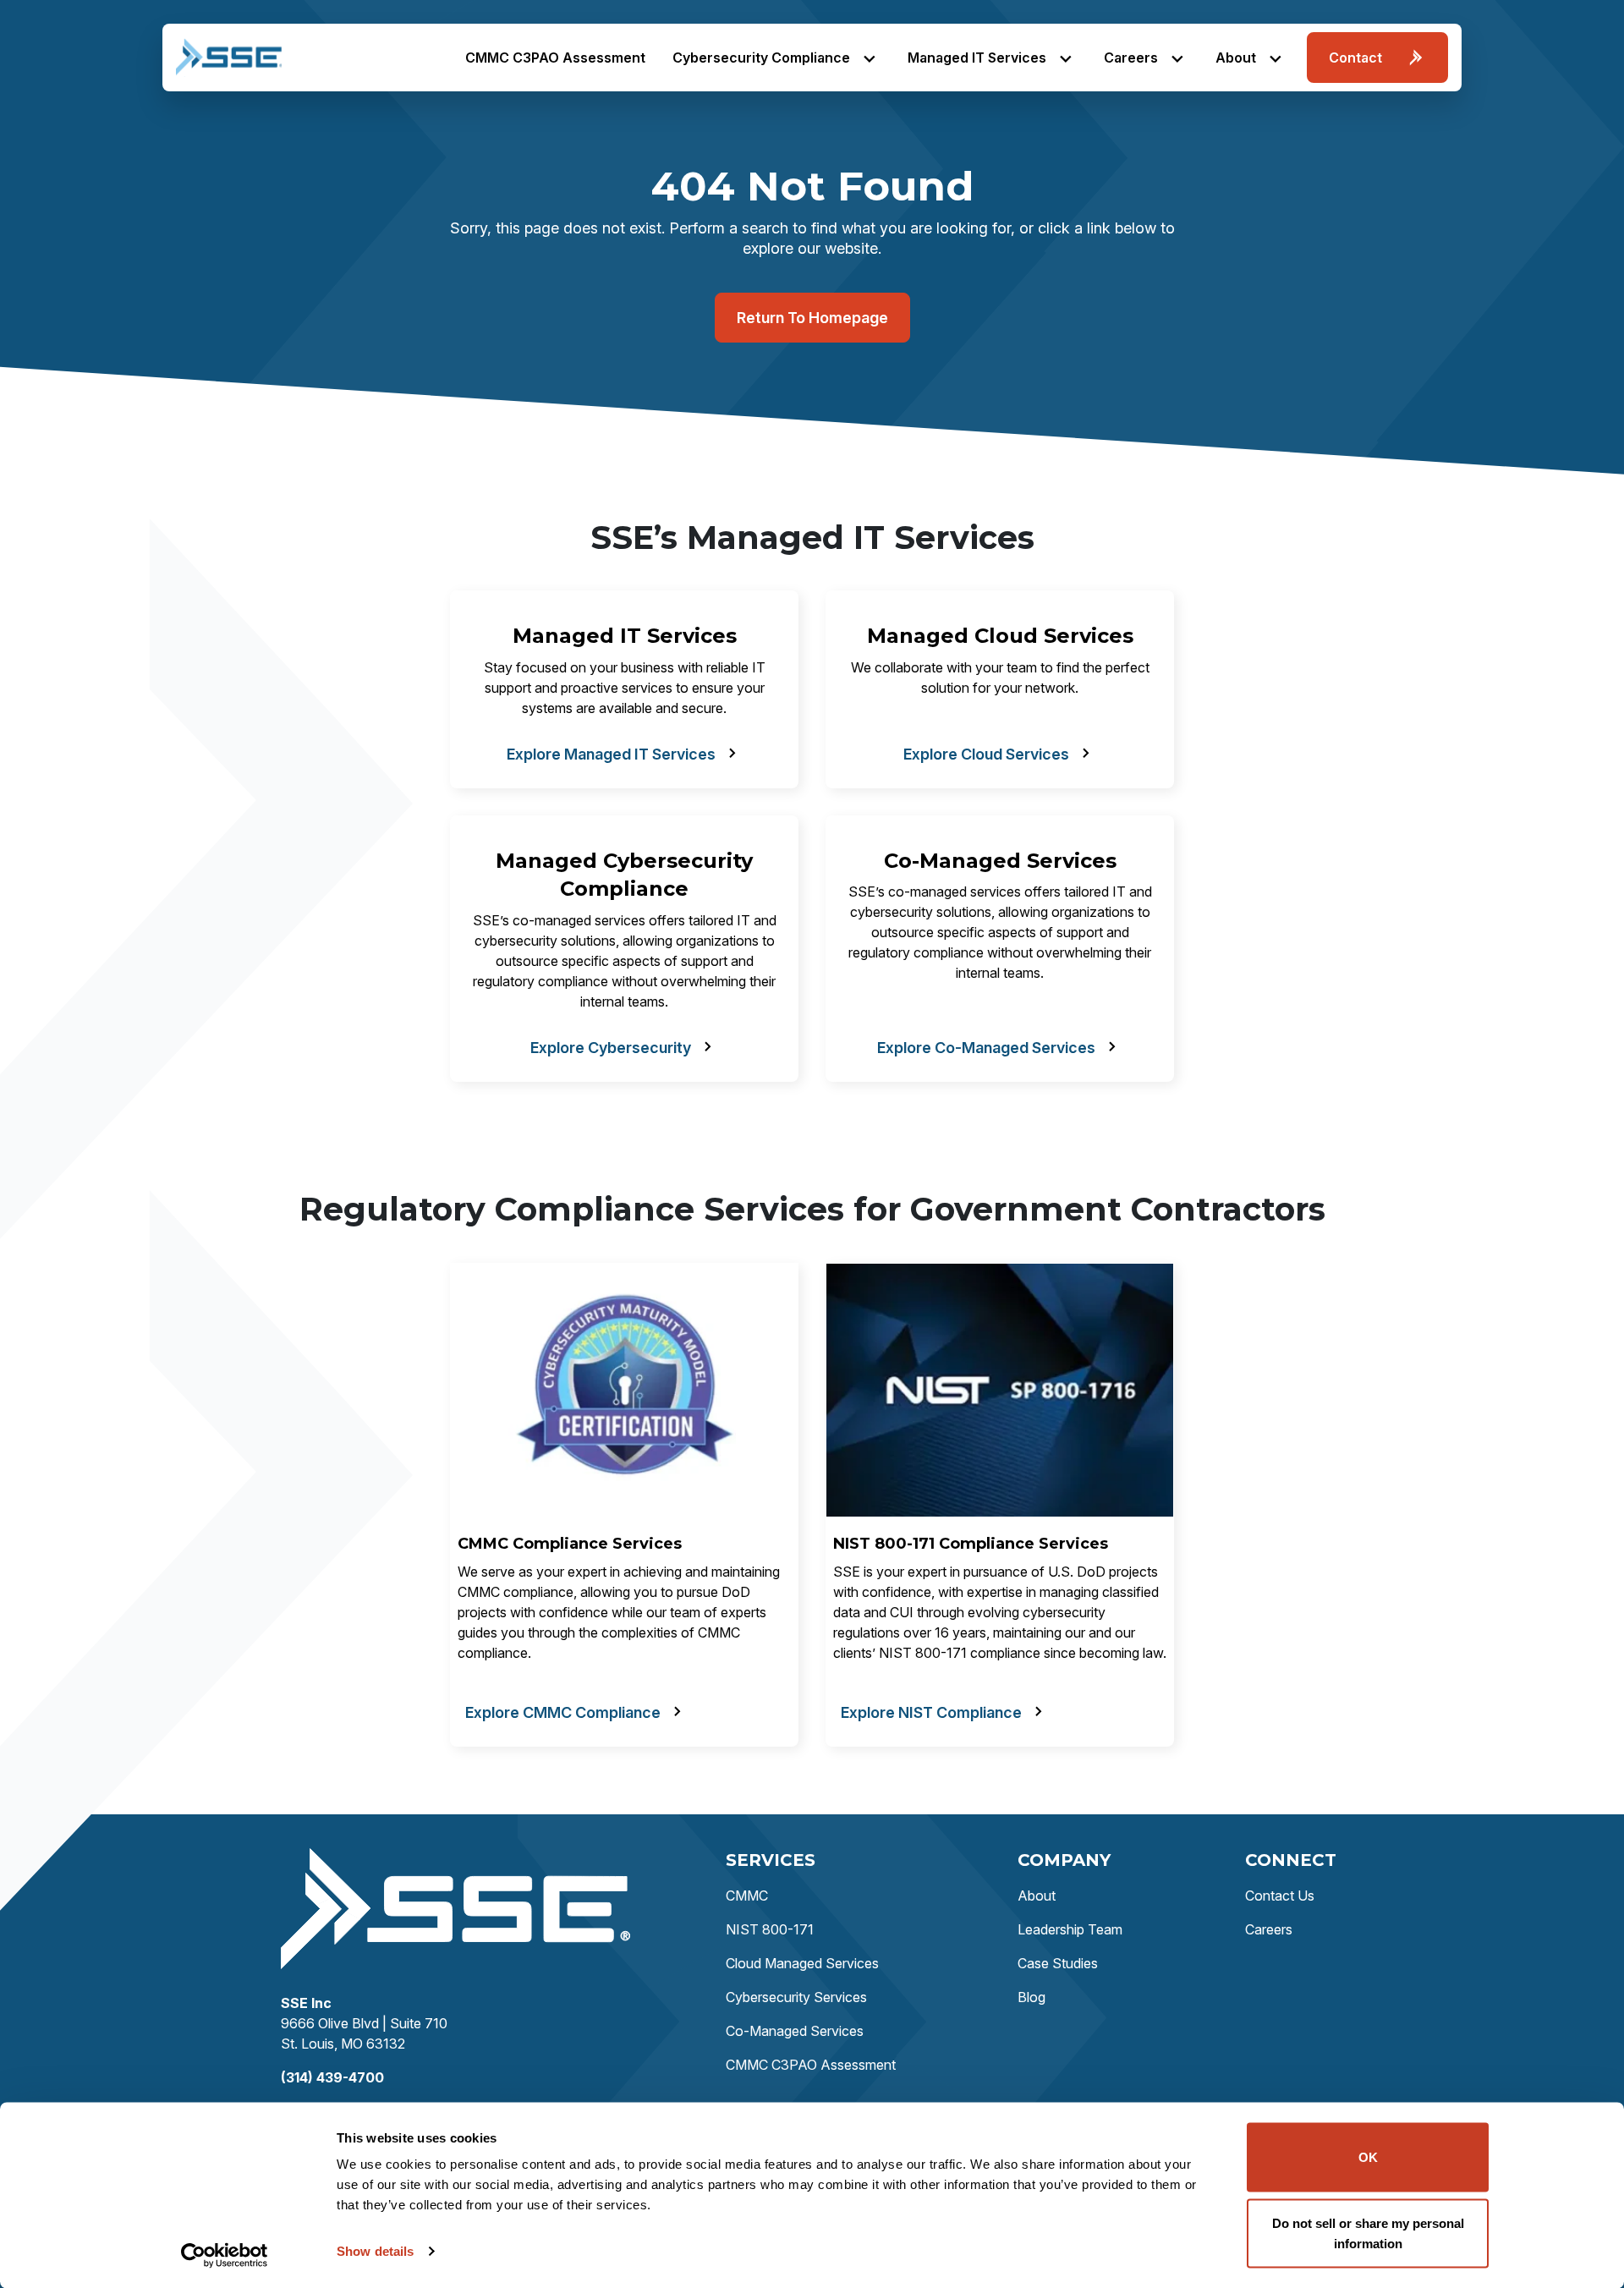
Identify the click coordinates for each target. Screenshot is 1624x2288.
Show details (375, 2251)
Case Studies (1058, 1963)
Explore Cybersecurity (611, 1048)
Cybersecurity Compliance (761, 58)
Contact (1355, 58)
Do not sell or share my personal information (1368, 2233)
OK (1368, 2157)
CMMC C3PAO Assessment (555, 58)
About (1236, 58)
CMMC (747, 1896)
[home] (229, 58)
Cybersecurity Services (796, 1997)
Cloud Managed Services (802, 1963)
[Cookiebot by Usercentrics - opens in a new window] (225, 2255)
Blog (1031, 1997)
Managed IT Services (977, 58)
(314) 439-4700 (332, 2077)
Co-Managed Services (795, 2031)
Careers (1131, 58)
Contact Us (1280, 1896)
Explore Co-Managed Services (986, 1048)
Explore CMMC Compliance (563, 1712)
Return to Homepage (812, 318)
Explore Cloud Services (986, 754)
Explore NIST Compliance (931, 1712)
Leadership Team (1070, 1929)
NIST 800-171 (770, 1929)
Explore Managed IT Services (611, 754)
